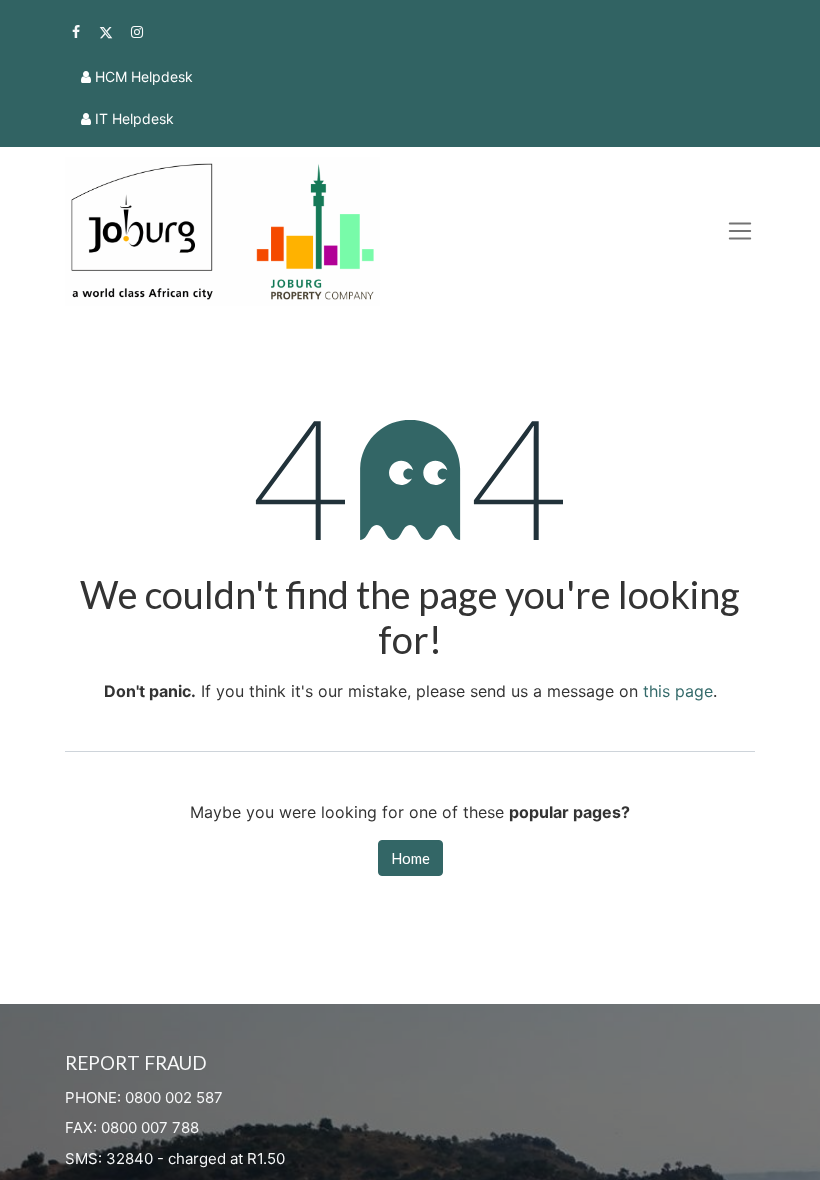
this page (678, 691)
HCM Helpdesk (144, 76)
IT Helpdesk (134, 118)
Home (410, 858)
